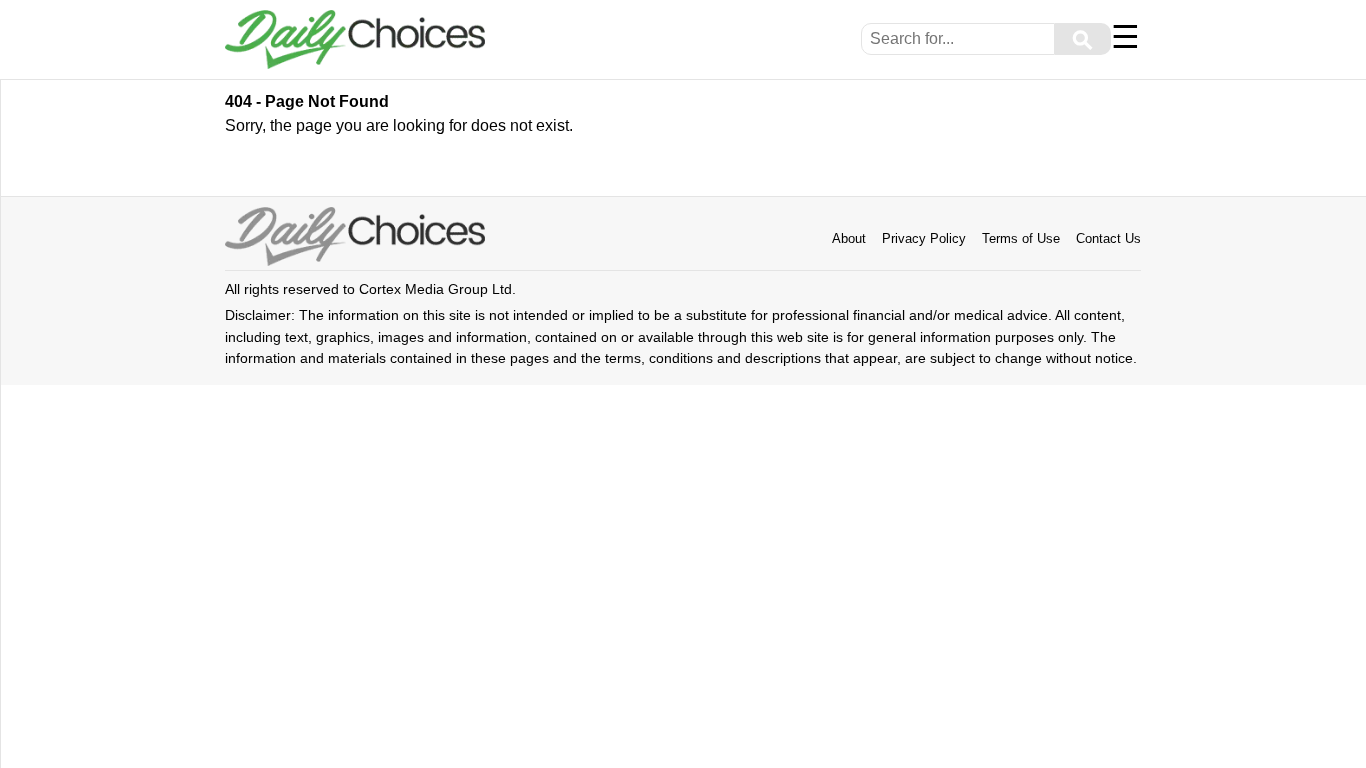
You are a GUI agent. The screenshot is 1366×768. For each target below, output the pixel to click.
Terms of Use (1021, 238)
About (849, 238)
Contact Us (1108, 238)
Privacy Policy (924, 238)
